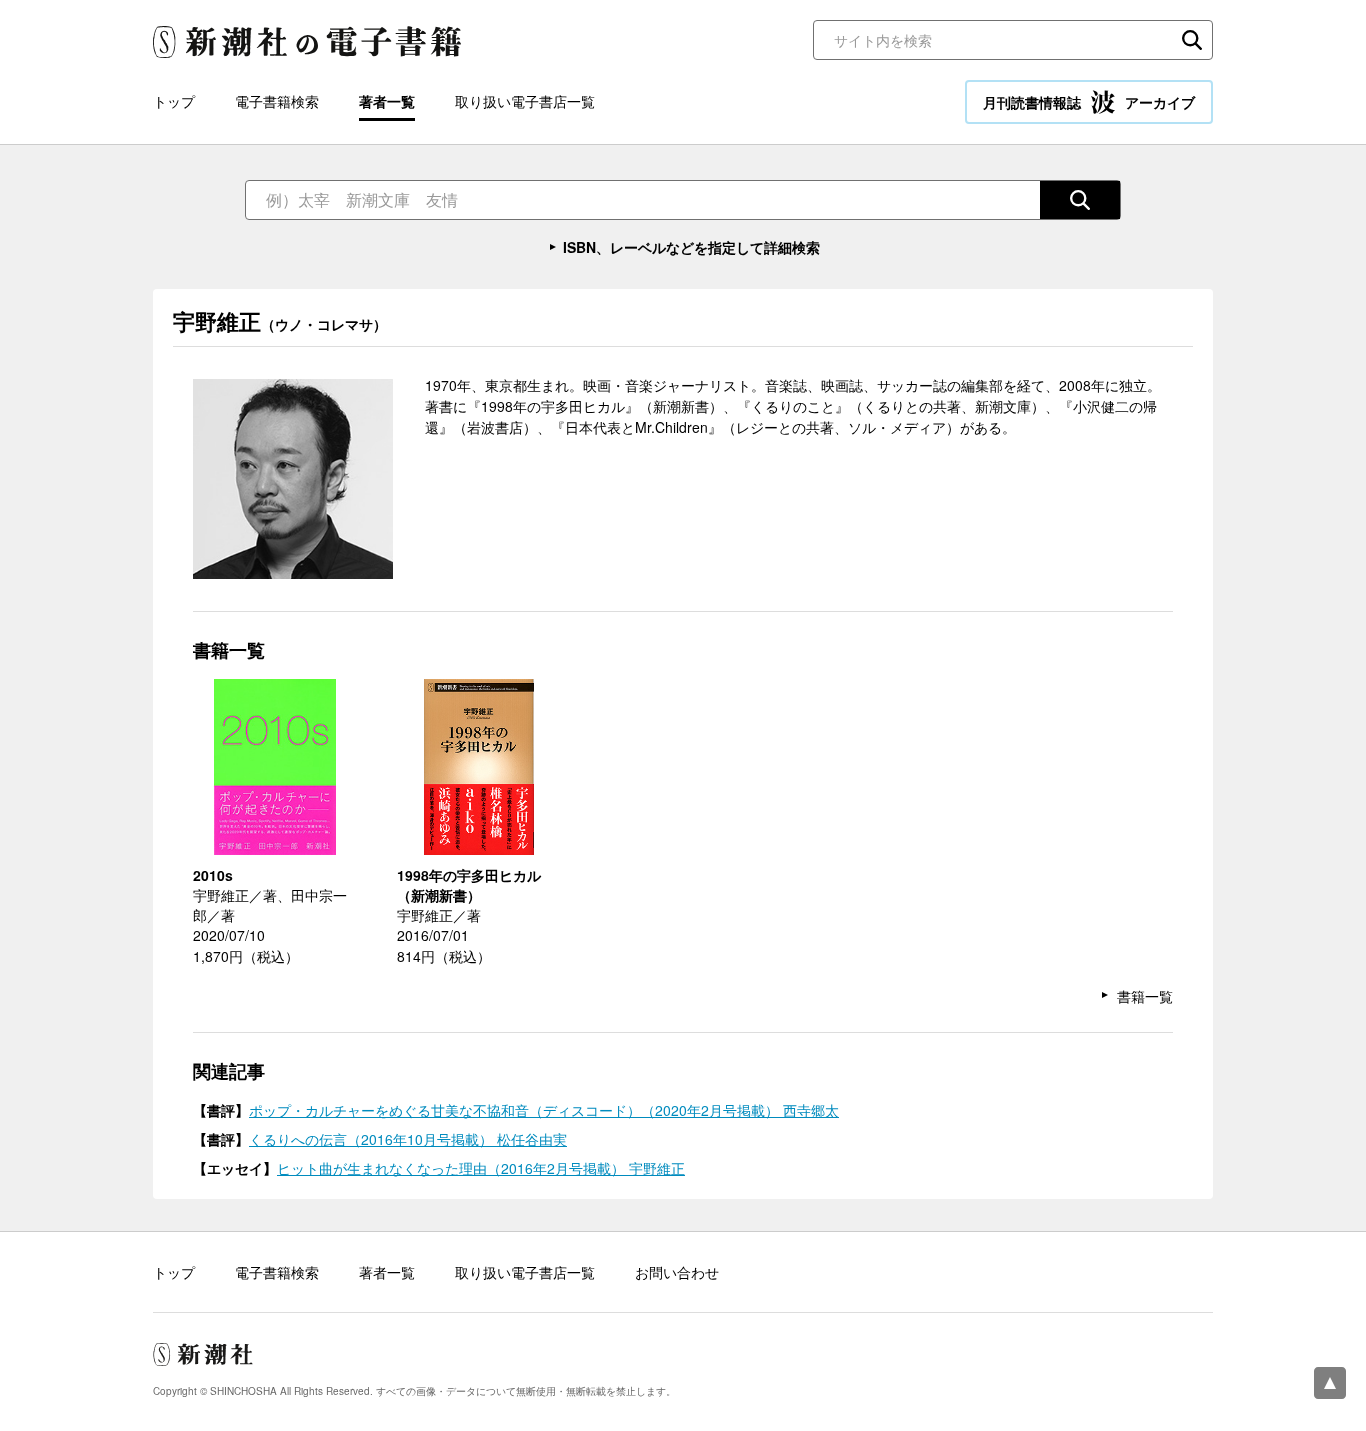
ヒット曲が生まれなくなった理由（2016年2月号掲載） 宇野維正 (481, 1168)
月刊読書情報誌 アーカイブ (1089, 102)
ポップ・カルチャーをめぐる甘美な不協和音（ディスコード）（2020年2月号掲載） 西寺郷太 (544, 1110)
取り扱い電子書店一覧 (525, 101)
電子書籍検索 (277, 101)
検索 (1192, 40)
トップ (174, 101)
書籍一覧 (1145, 996)
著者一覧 (387, 101)
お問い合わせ (677, 1272)
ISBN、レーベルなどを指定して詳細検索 (691, 247)
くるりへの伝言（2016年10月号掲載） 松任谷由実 (408, 1139)
